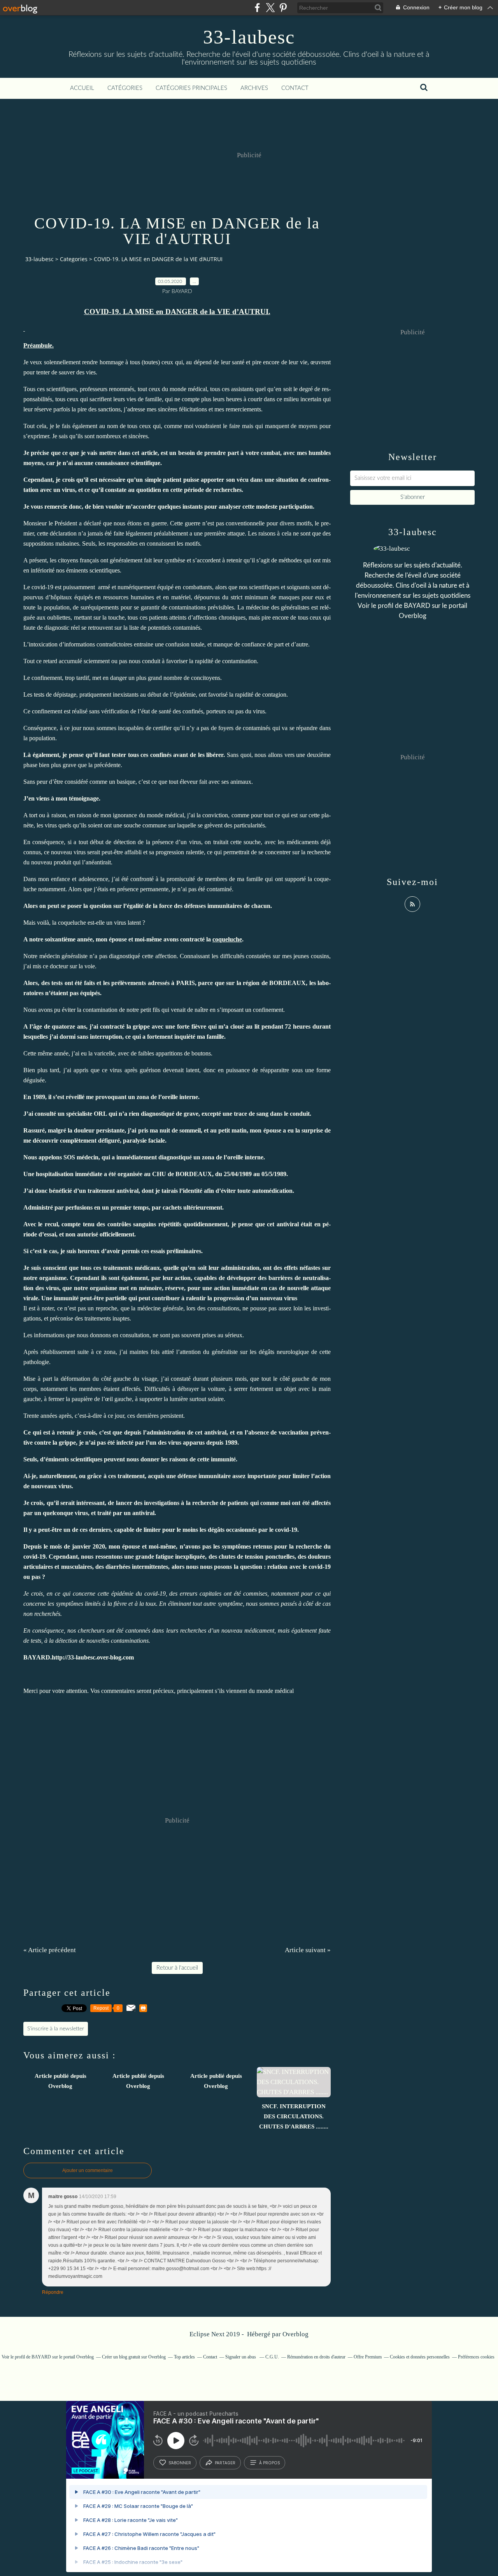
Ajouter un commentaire (88, 2170)
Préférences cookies (476, 2357)
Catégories (125, 88)
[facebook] (257, 8)
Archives (254, 88)
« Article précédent (50, 1950)
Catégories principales (191, 88)
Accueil (82, 88)
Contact (295, 88)
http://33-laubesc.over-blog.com (93, 1657)
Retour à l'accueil (177, 1968)
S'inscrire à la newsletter (56, 2029)
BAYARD (417, 606)
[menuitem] (82, 88)
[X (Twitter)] (270, 8)
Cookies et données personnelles (420, 2357)
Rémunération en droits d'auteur (316, 2357)
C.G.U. (272, 2357)
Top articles (184, 2357)
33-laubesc (249, 37)
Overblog (295, 2334)
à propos (269, 2463)
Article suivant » (308, 1950)
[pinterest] (283, 8)
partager (225, 2463)
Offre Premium (368, 2357)
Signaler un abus (241, 2357)
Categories (74, 259)
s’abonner (180, 2463)
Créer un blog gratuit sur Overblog (134, 2357)
